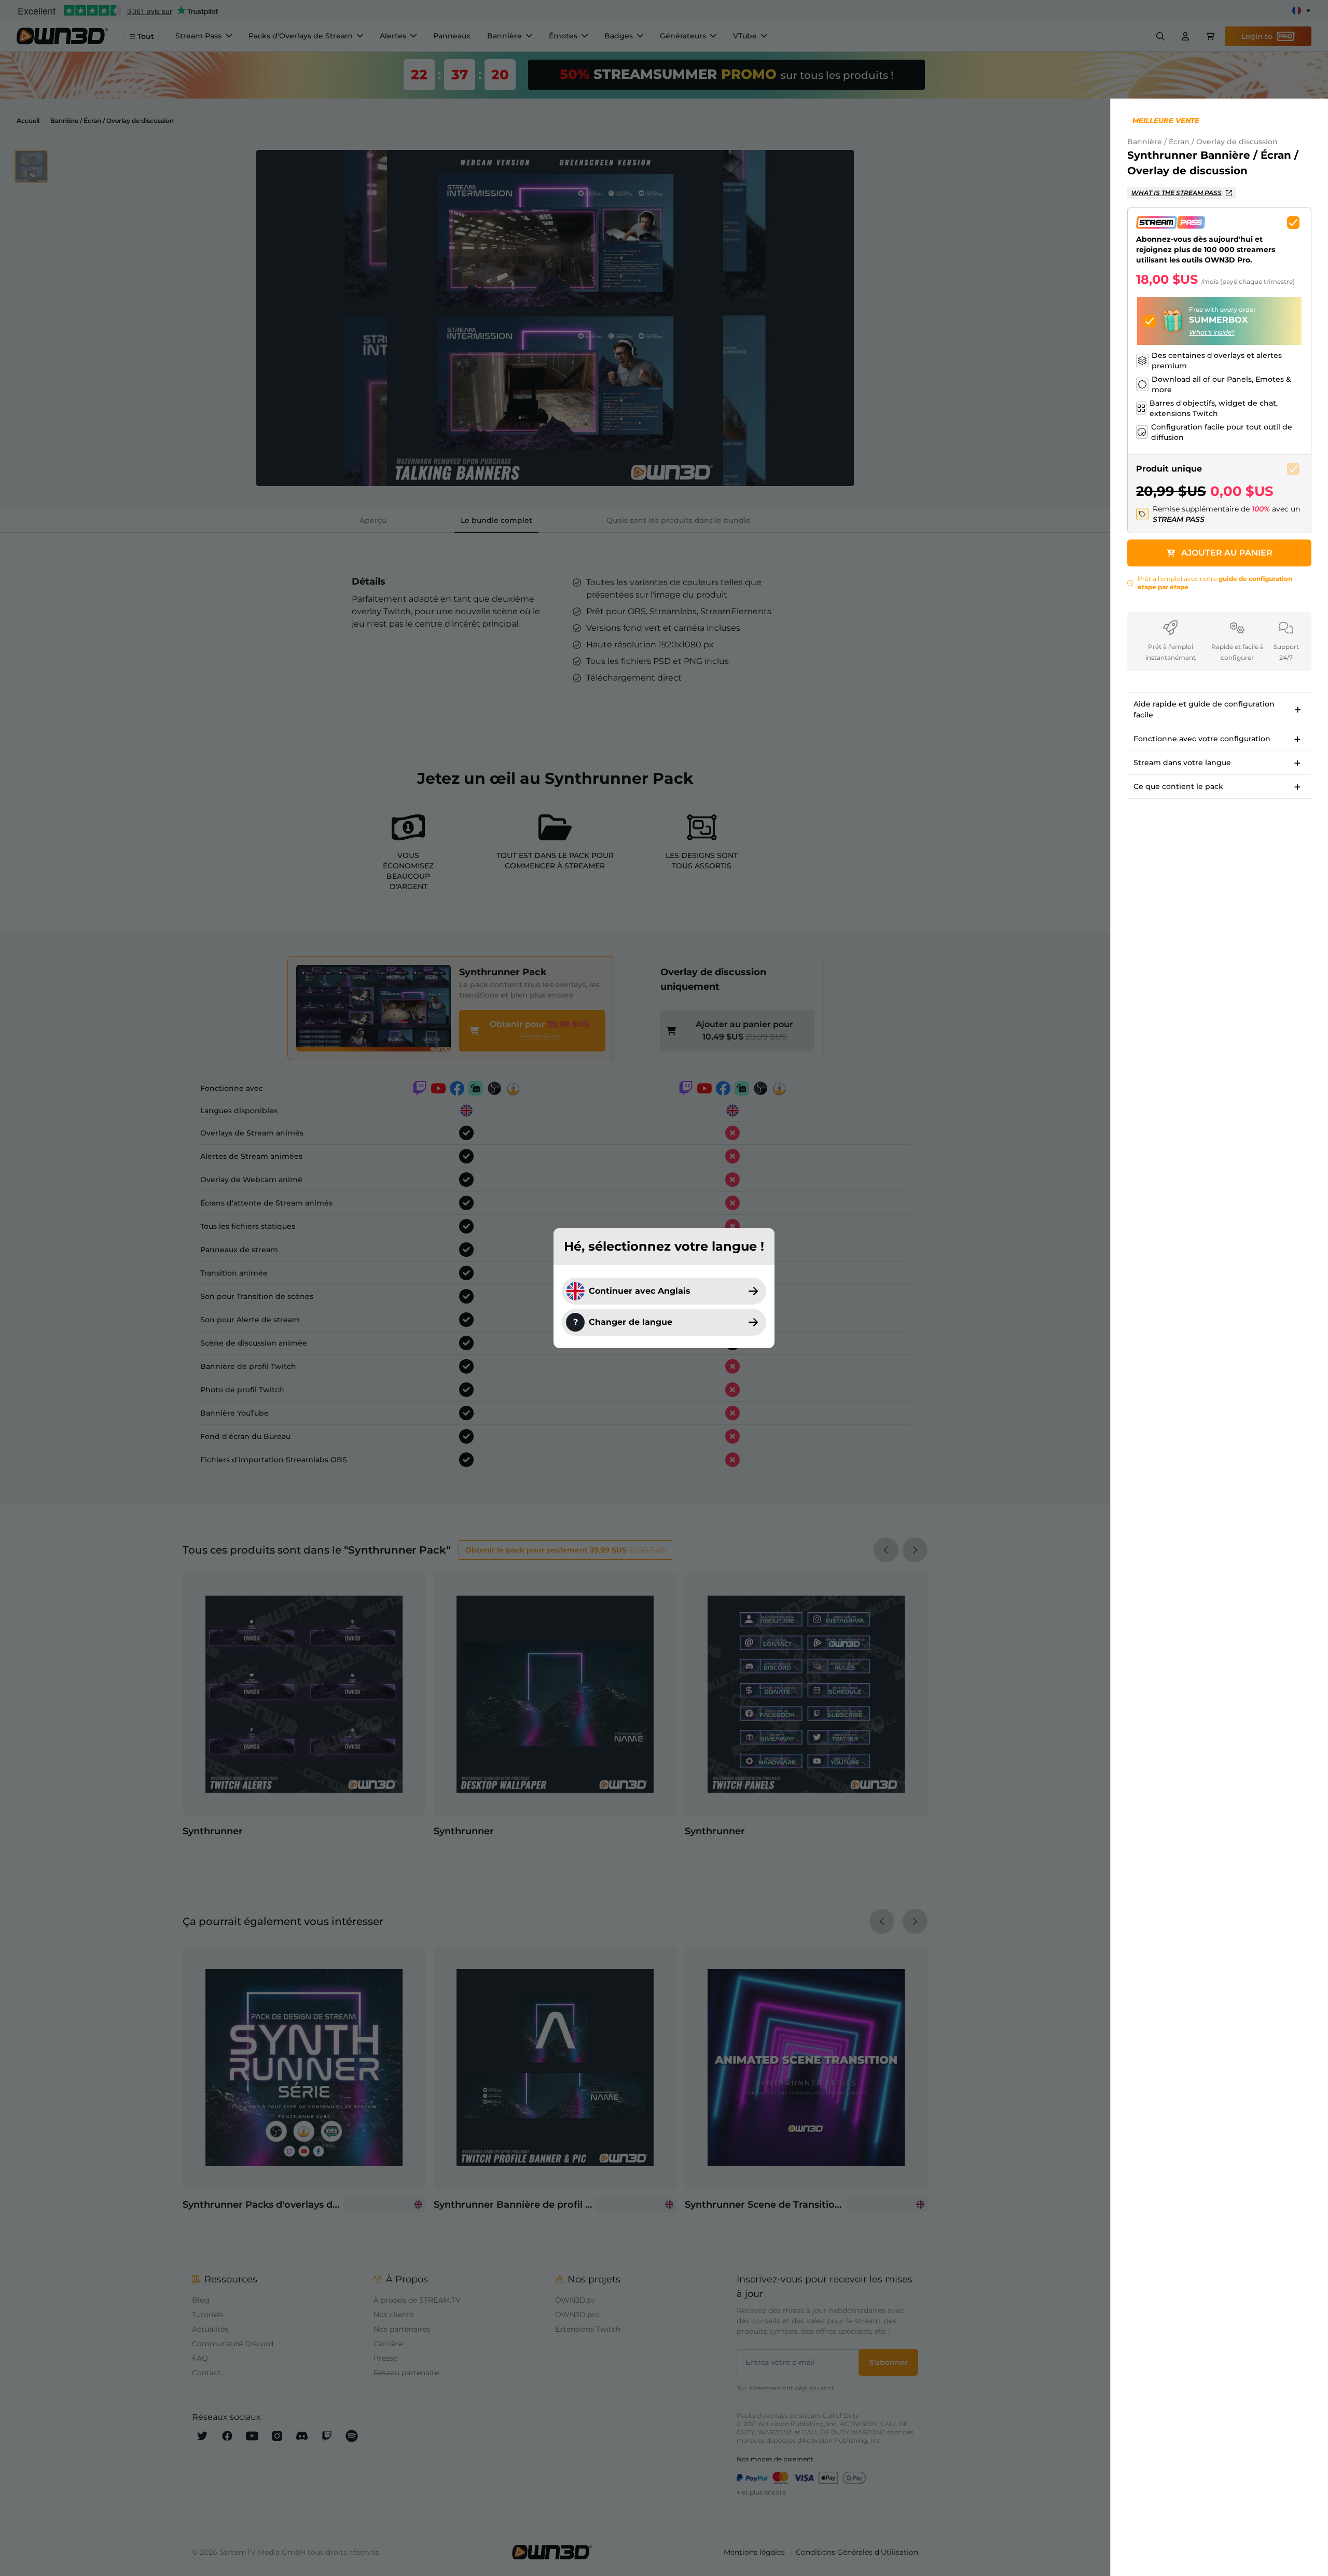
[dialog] (664, 1288)
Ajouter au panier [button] (1227, 553)
